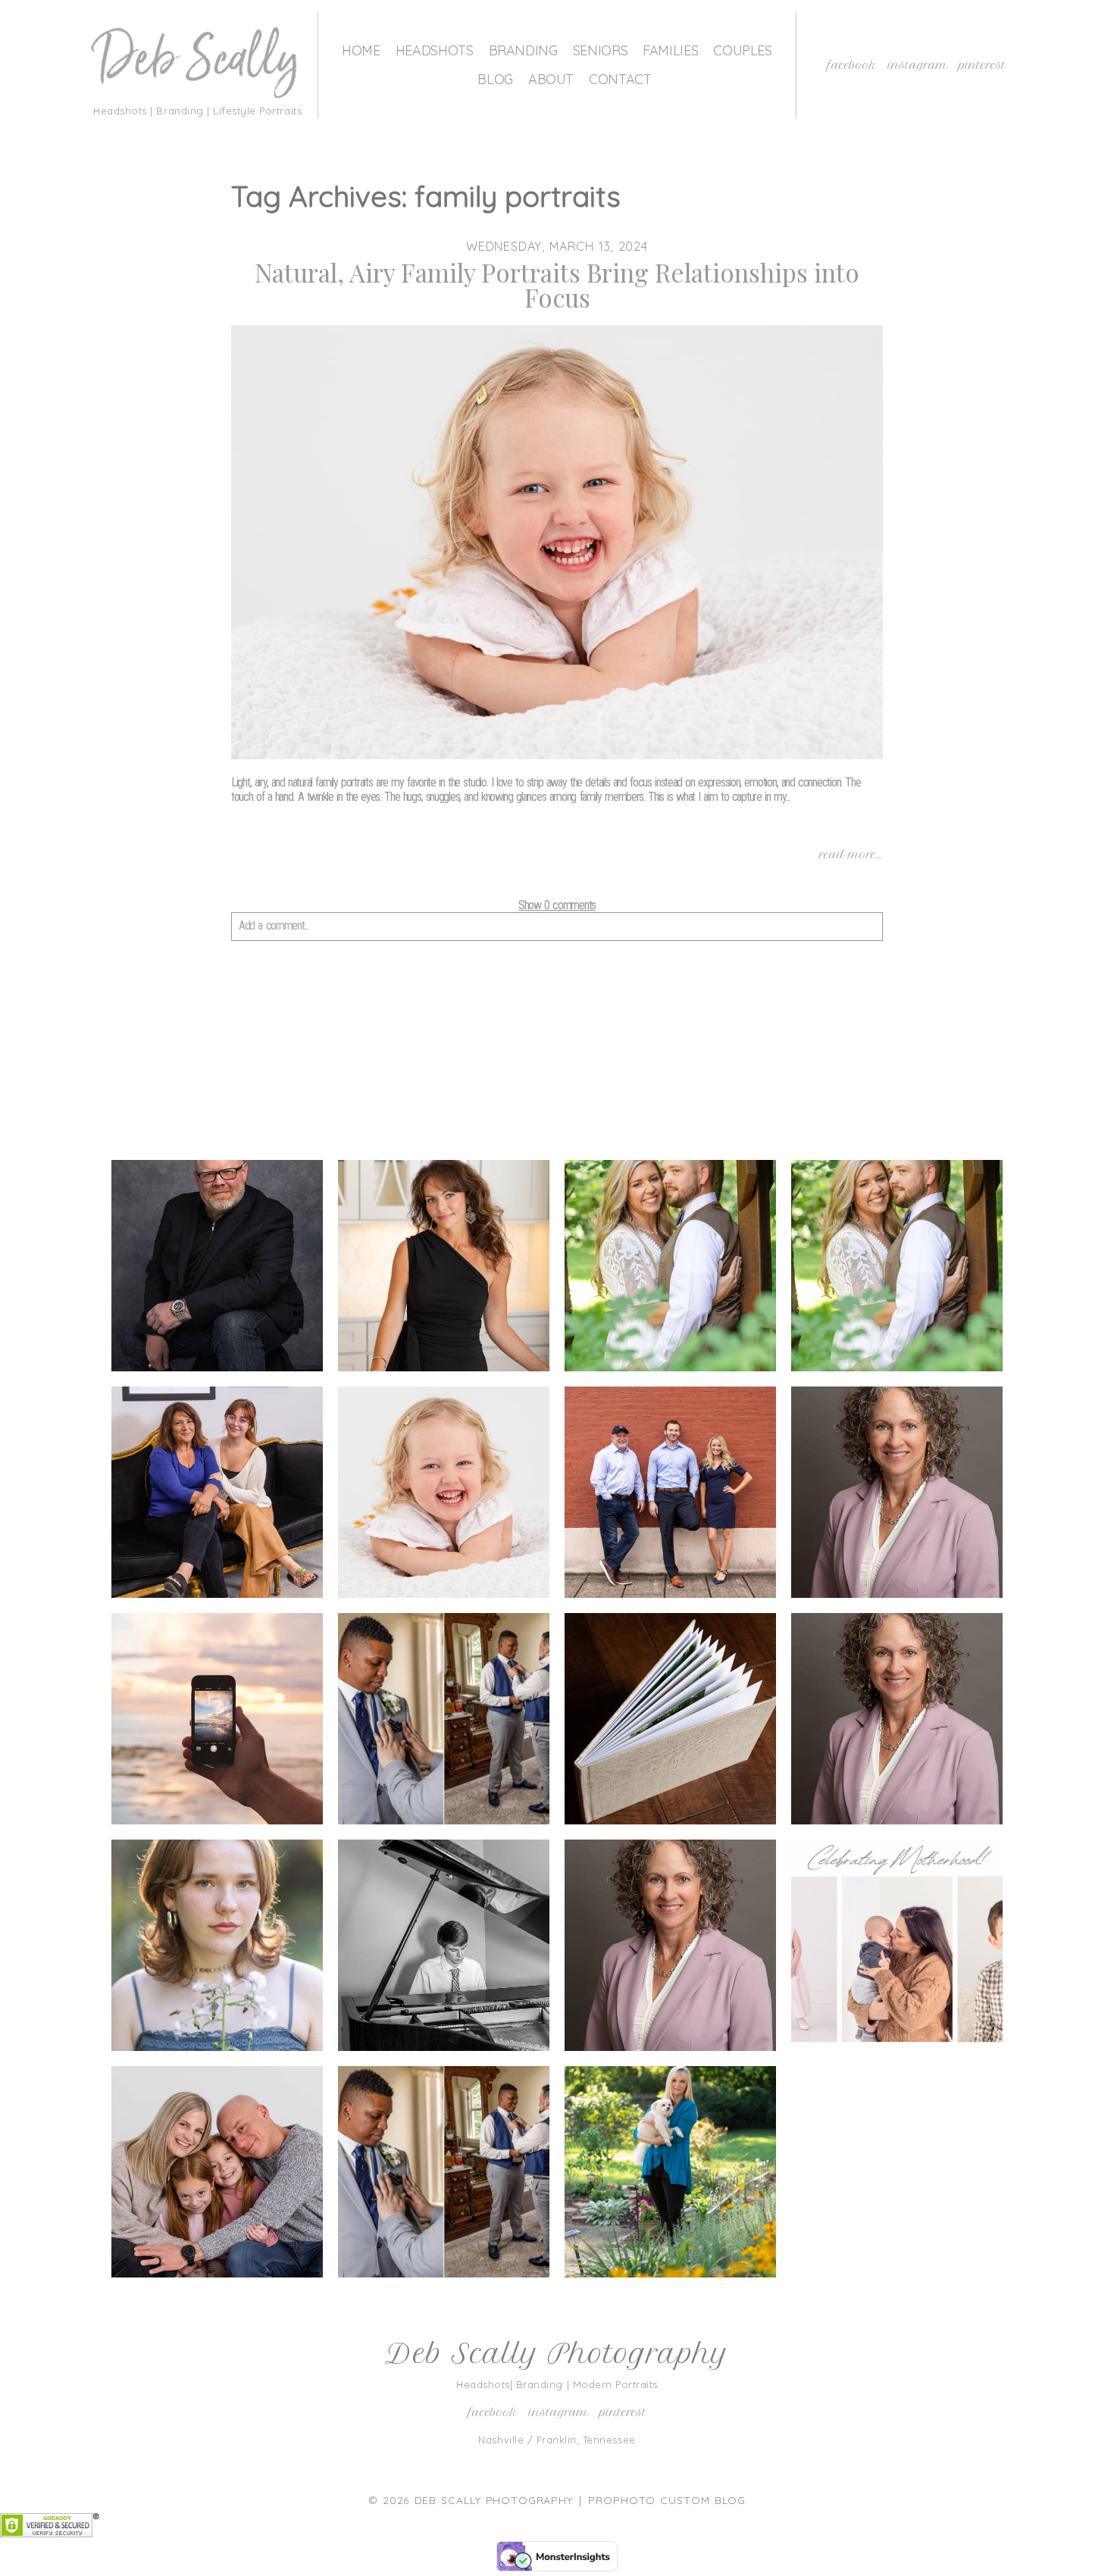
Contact (620, 79)
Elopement (896, 1269)
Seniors (600, 50)
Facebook (852, 65)
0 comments (557, 905)
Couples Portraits (670, 1269)
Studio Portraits (896, 1949)
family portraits (443, 1496)
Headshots (435, 50)
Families (670, 50)
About (551, 79)
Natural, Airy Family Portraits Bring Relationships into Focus (557, 285)
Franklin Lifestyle (669, 1495)
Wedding (443, 2175)
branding (216, 1269)
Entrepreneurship (222, 1496)
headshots (896, 1496)
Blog (495, 79)
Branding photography (443, 1269)
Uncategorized (216, 2175)
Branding (523, 50)
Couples (742, 50)
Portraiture (216, 1949)
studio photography (670, 1948)
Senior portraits (443, 1949)
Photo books (669, 1722)
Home (361, 50)
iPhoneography (216, 1722)
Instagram (918, 65)
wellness (669, 2175)
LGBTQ (443, 1722)
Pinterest (982, 65)
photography (896, 1722)
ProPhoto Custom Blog (667, 2500)
